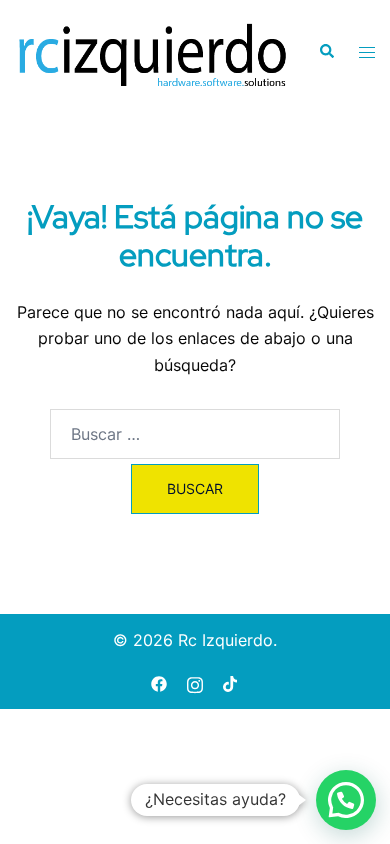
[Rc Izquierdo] (151, 51)
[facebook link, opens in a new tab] (159, 682)
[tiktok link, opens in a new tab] (231, 682)
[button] (326, 52)
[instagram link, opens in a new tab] (195, 682)
